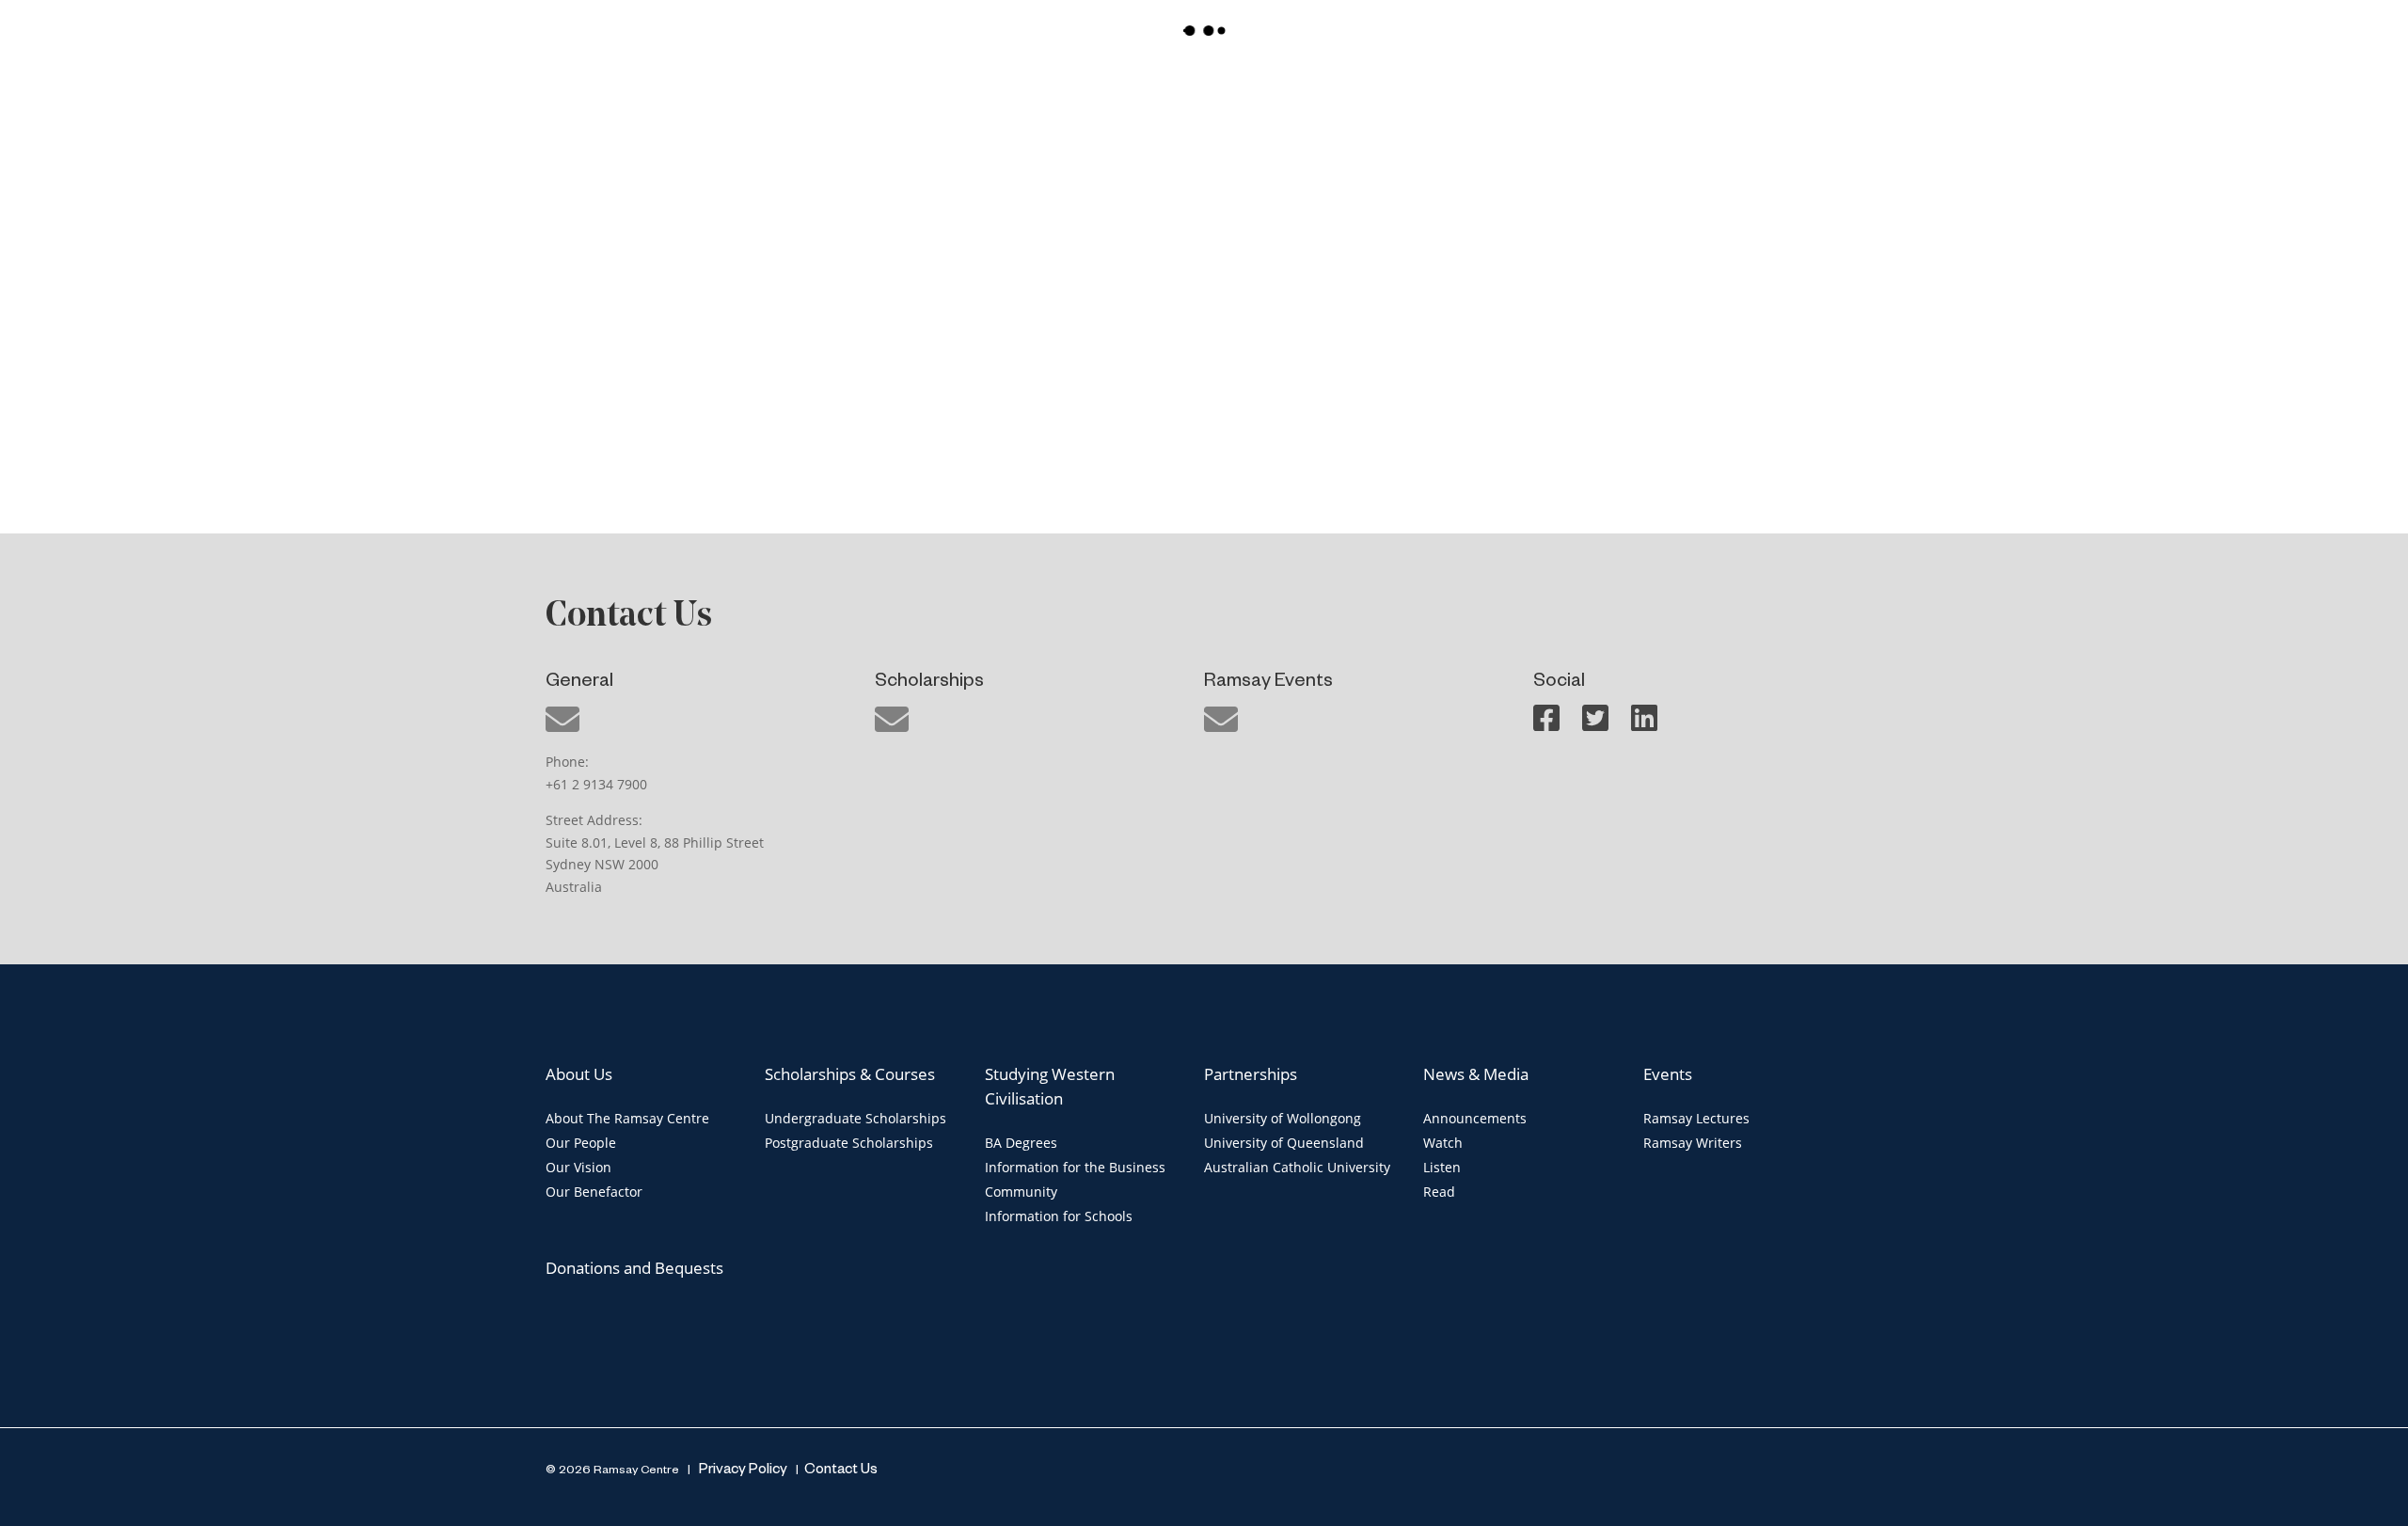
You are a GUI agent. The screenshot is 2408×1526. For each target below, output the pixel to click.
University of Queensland (1284, 1143)
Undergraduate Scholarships (855, 1118)
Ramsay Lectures (1696, 1118)
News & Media (1476, 1074)
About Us (579, 1074)
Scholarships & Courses (850, 1074)
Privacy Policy (742, 1471)
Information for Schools (1059, 1216)
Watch (1443, 1143)
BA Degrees (1021, 1143)
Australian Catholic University (1297, 1167)
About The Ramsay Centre (627, 1118)
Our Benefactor (594, 1192)
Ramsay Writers (1693, 1143)
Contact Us (841, 1471)
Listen (1442, 1167)
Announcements (1475, 1118)
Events (1668, 1074)
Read (1439, 1192)
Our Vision (578, 1167)
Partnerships (1251, 1074)
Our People (581, 1143)
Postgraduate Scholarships (849, 1143)
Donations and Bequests (634, 1268)
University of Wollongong (1283, 1118)
